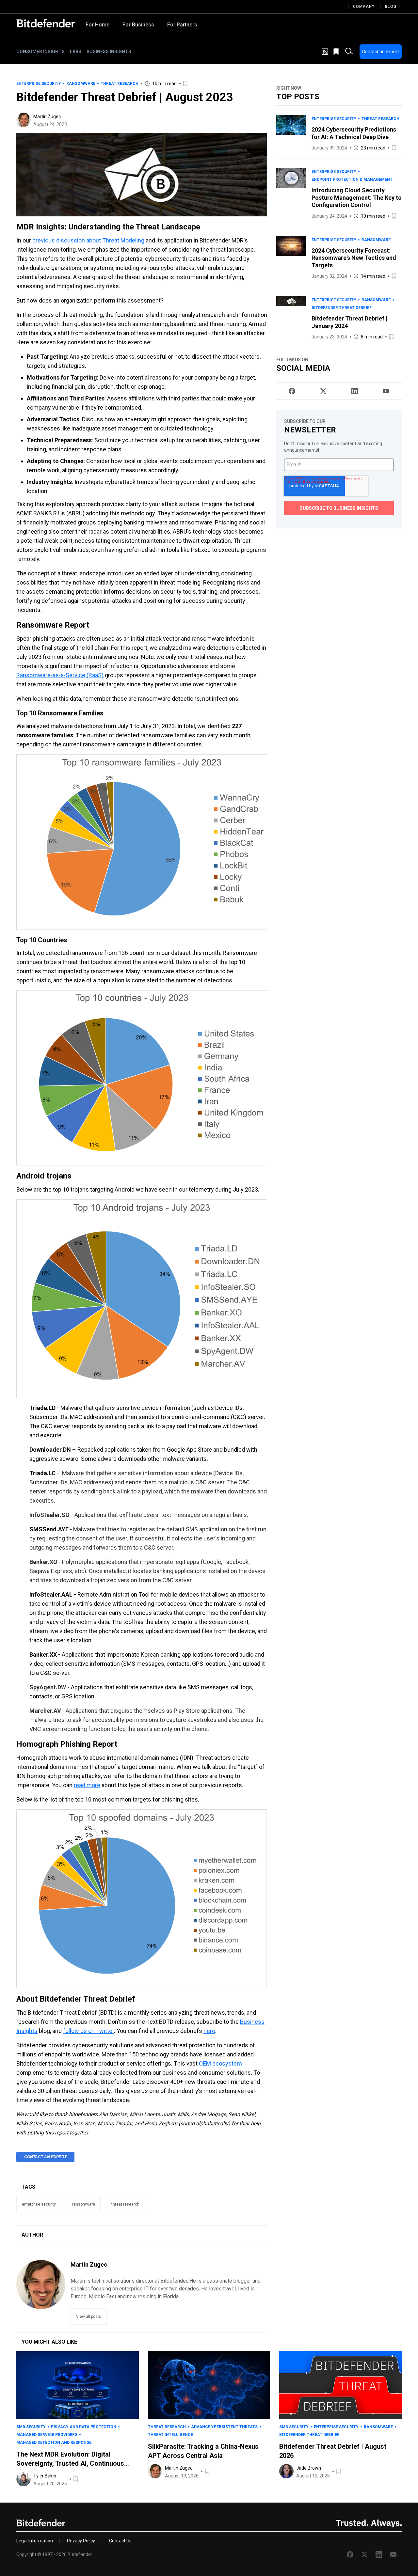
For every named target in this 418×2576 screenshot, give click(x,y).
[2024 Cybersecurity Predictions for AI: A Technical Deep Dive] (291, 133)
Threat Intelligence (170, 2435)
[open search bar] (349, 52)
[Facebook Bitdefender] (292, 391)
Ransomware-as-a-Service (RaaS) (60, 675)
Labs (76, 52)
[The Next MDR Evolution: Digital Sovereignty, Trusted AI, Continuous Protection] (78, 2385)
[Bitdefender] (46, 23)
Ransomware (81, 84)
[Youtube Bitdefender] (386, 391)
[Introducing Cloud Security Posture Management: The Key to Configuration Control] (291, 194)
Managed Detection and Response (54, 2443)
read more (87, 1785)
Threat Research (120, 84)
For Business (138, 25)
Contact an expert (381, 52)
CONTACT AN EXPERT (45, 2157)
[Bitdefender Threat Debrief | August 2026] (340, 2385)
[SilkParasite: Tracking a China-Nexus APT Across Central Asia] (209, 2385)
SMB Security (31, 2427)
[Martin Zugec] (24, 120)
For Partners (182, 25)
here (209, 2031)
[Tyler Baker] (24, 2479)
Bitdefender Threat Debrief (342, 308)
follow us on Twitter (88, 2031)
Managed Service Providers (47, 2435)
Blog (391, 7)
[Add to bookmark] (186, 84)
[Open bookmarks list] (337, 52)
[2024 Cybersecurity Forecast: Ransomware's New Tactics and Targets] (291, 258)
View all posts (89, 2317)
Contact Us (120, 2541)
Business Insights (109, 52)
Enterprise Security (39, 84)
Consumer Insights (40, 52)
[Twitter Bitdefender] (323, 391)
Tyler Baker (45, 2476)
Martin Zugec (47, 117)
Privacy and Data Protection (84, 2427)
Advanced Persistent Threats (224, 2427)
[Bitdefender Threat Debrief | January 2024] (291, 318)
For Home (97, 25)
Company (364, 7)
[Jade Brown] (286, 2471)
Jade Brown (309, 2468)
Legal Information (35, 2541)
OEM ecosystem (220, 2063)
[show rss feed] (325, 52)
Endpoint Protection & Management (352, 180)
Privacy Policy (81, 2541)
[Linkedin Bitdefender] (355, 391)
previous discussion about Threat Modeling (88, 240)
